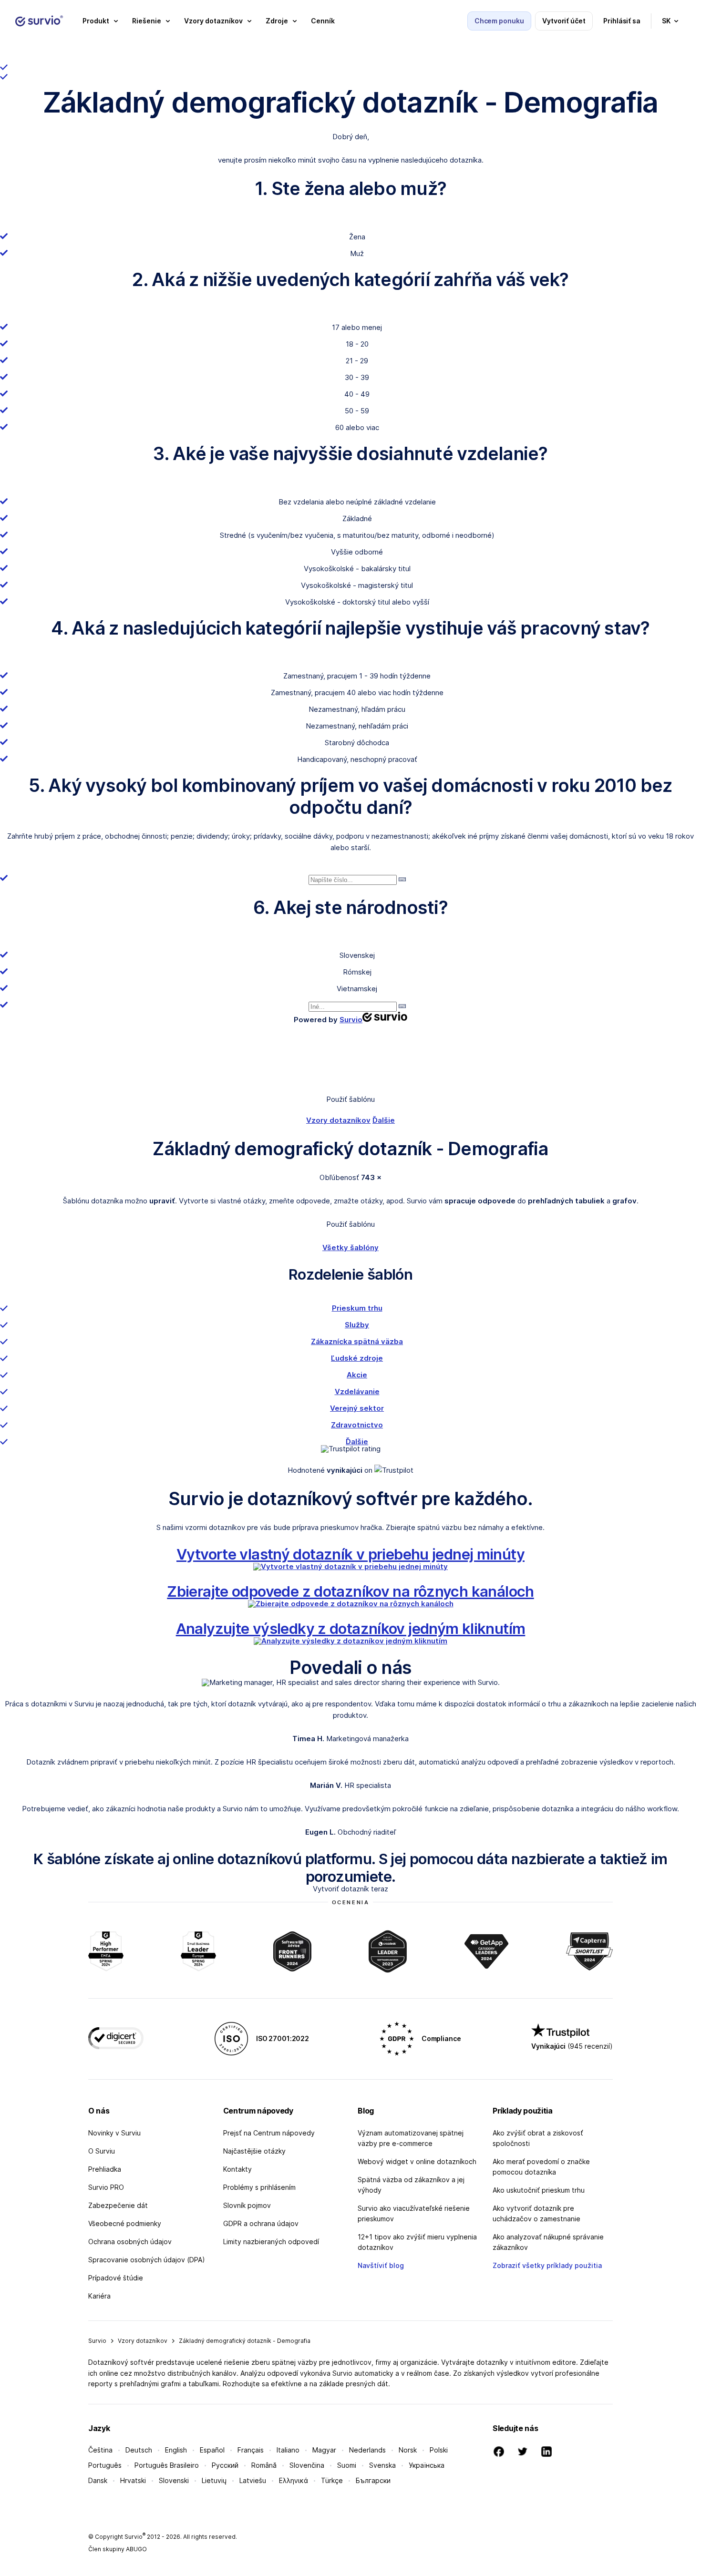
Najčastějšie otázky (254, 2151)
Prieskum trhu (357, 1308)
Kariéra (99, 2296)
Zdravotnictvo (357, 1425)
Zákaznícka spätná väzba (357, 1341)
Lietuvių (214, 2480)
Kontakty (237, 2169)
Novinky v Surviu (114, 2133)
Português (105, 2465)
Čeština (100, 2450)
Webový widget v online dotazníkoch (417, 2161)
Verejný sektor (357, 1408)
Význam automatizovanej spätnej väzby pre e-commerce (411, 2138)
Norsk (408, 2450)
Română (264, 2465)
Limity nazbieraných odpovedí (271, 2242)
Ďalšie (384, 1120)
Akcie (357, 1375)
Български (373, 2480)
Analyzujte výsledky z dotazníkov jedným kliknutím (351, 1628)
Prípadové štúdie (116, 2278)
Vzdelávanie (357, 1391)
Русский (225, 2465)
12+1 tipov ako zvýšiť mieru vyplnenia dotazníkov (417, 2242)
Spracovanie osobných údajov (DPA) (147, 2260)
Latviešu (253, 2480)
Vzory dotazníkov (338, 1120)
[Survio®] (39, 21)
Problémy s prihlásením (259, 2187)
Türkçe (332, 2480)
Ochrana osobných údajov (130, 2242)
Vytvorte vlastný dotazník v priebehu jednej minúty (350, 1554)
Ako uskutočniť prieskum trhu (539, 2190)
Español (212, 2450)
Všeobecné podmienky (125, 2223)
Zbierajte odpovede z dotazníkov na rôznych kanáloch (350, 1591)
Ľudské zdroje (357, 1358)
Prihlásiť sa (622, 21)
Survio (97, 2341)
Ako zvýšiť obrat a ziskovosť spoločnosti (538, 2138)
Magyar (324, 2450)
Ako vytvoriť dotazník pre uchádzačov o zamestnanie (536, 2213)
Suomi (347, 2465)
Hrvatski (133, 2480)
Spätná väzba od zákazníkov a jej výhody (411, 2185)
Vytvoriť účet (564, 21)
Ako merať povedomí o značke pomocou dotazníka (541, 2167)
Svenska (382, 2465)
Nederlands (367, 2450)
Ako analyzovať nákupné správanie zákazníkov (548, 2242)
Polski (439, 2450)
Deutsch (139, 2450)
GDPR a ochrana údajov (261, 2223)
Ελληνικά (294, 2480)
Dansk (98, 2480)
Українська (427, 2465)
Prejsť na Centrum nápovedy (269, 2133)
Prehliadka (105, 2169)
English (176, 2450)
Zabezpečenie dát (118, 2205)
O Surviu (102, 2151)
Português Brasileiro (167, 2465)
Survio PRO (106, 2187)
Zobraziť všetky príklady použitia (547, 2265)
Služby (357, 1325)
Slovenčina (307, 2465)
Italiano (288, 2450)
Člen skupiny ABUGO (118, 2549)
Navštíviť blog (381, 2265)
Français (251, 2450)
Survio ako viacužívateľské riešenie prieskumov (414, 2213)
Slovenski (174, 2480)
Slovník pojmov (247, 2205)
